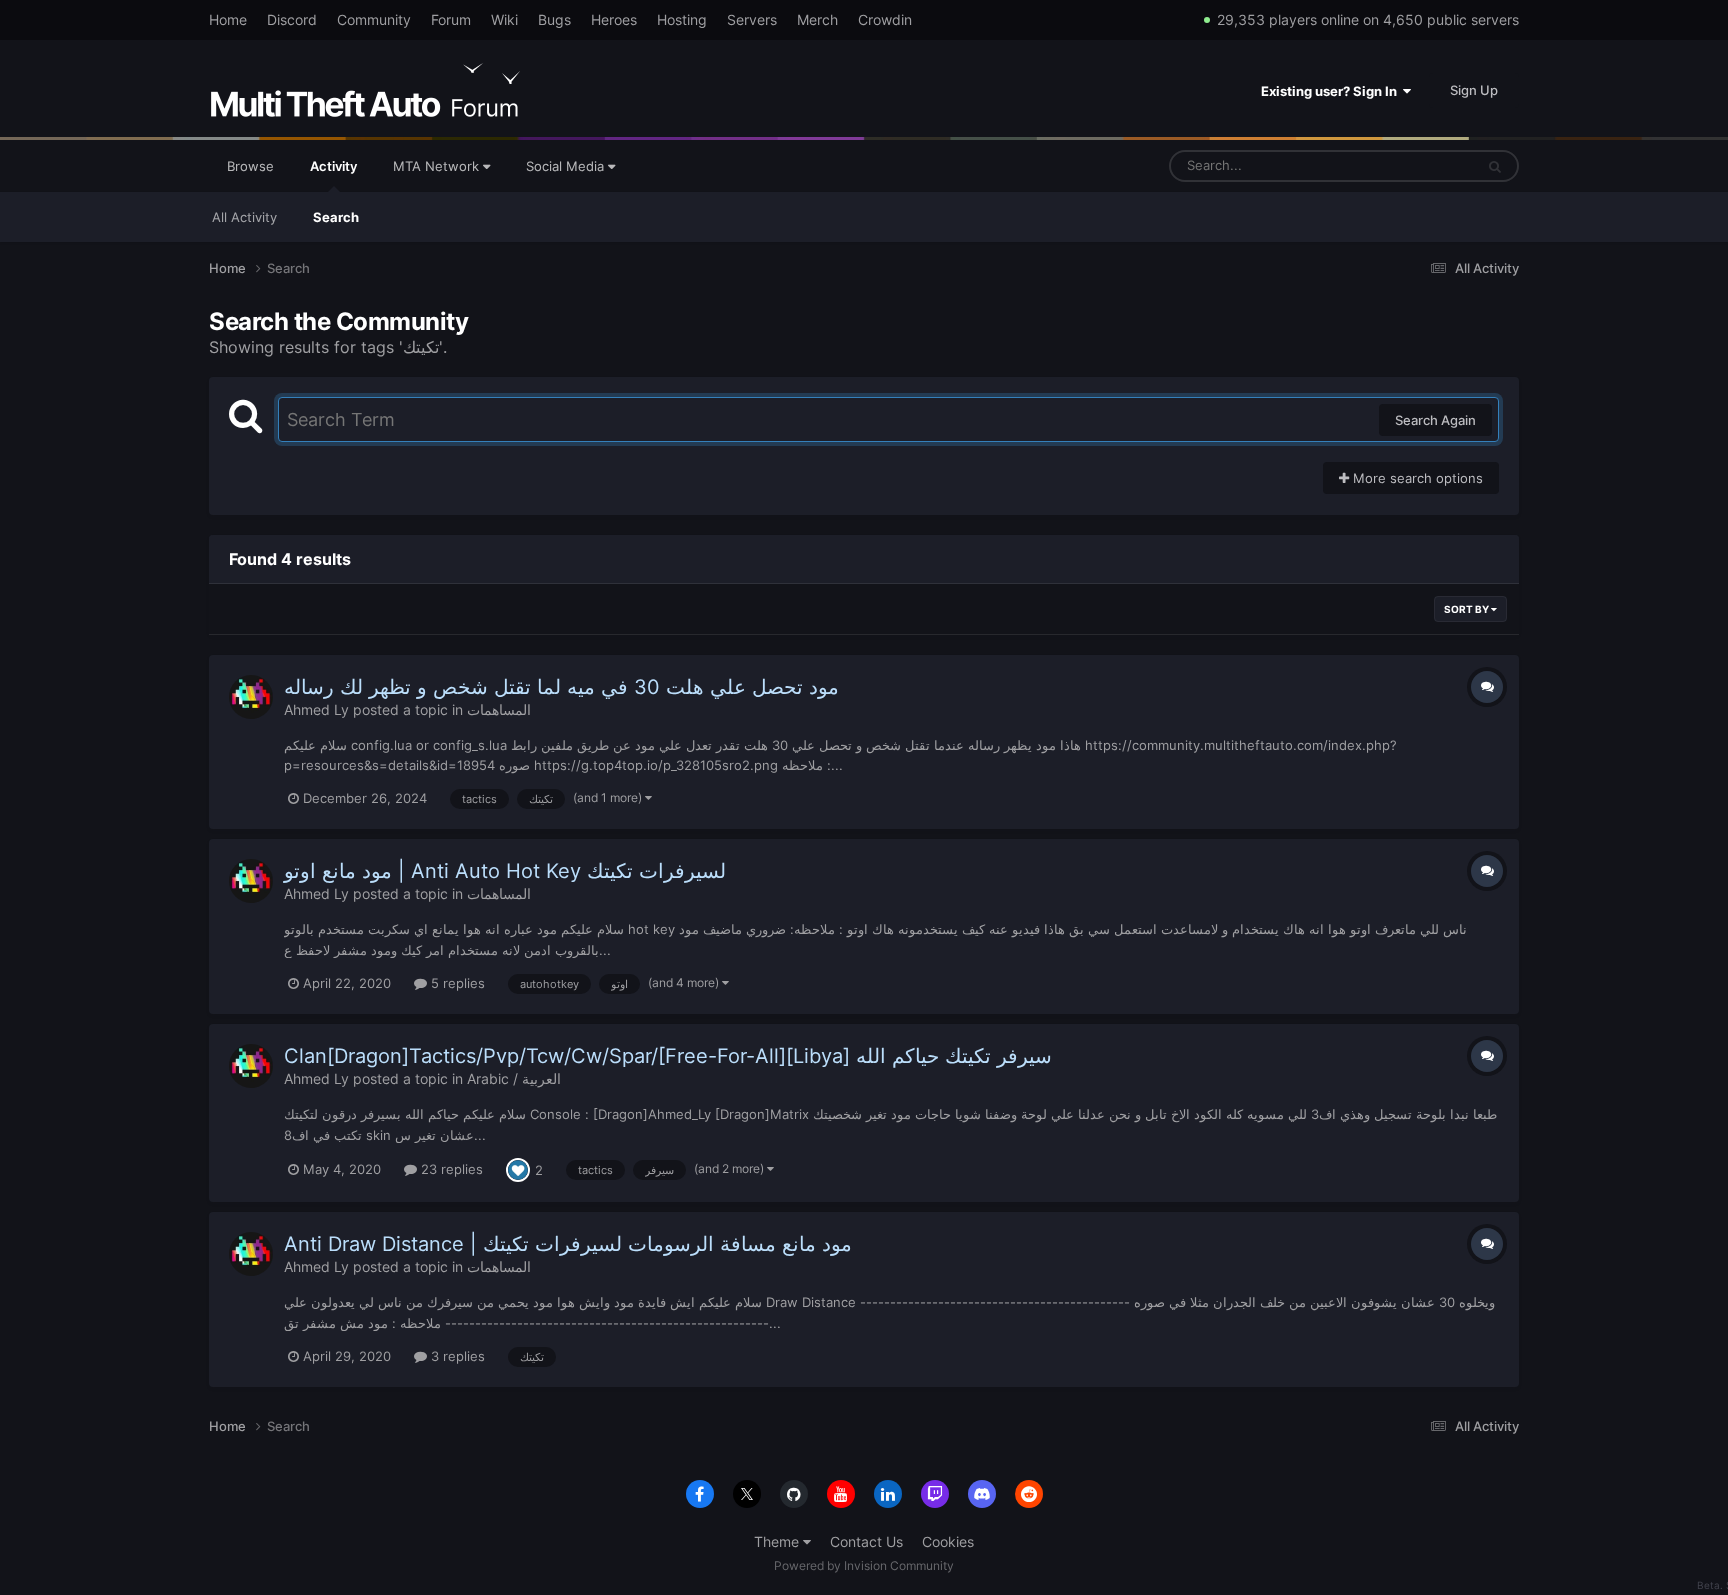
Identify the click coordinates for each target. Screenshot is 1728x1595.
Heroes (614, 19)
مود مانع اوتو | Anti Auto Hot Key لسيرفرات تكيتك (505, 871)
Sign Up (1474, 90)
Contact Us (866, 1541)
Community (374, 19)
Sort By (1467, 609)
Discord (292, 19)
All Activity (244, 217)
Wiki (504, 19)
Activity (333, 166)
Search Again (1435, 420)
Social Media (567, 166)
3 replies (456, 1356)
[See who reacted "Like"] (518, 1169)
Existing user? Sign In (1332, 91)
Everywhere (1412, 165)
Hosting (682, 19)
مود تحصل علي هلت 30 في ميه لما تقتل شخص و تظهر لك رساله (561, 687)
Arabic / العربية (514, 1078)
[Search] (1495, 166)
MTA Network (438, 166)
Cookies (948, 1541)
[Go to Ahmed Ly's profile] (251, 697)
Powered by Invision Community (864, 1565)
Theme (778, 1541)
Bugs (554, 19)
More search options (1416, 478)
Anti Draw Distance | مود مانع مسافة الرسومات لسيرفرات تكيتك (568, 1244)
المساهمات (499, 709)
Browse (250, 166)
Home (228, 19)
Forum (451, 19)
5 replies (456, 983)
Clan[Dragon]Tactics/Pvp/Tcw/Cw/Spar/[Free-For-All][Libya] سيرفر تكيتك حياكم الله (668, 1056)
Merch (817, 19)
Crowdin (885, 19)
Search (336, 217)
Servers (752, 19)
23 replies (450, 1169)
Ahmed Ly (316, 709)
